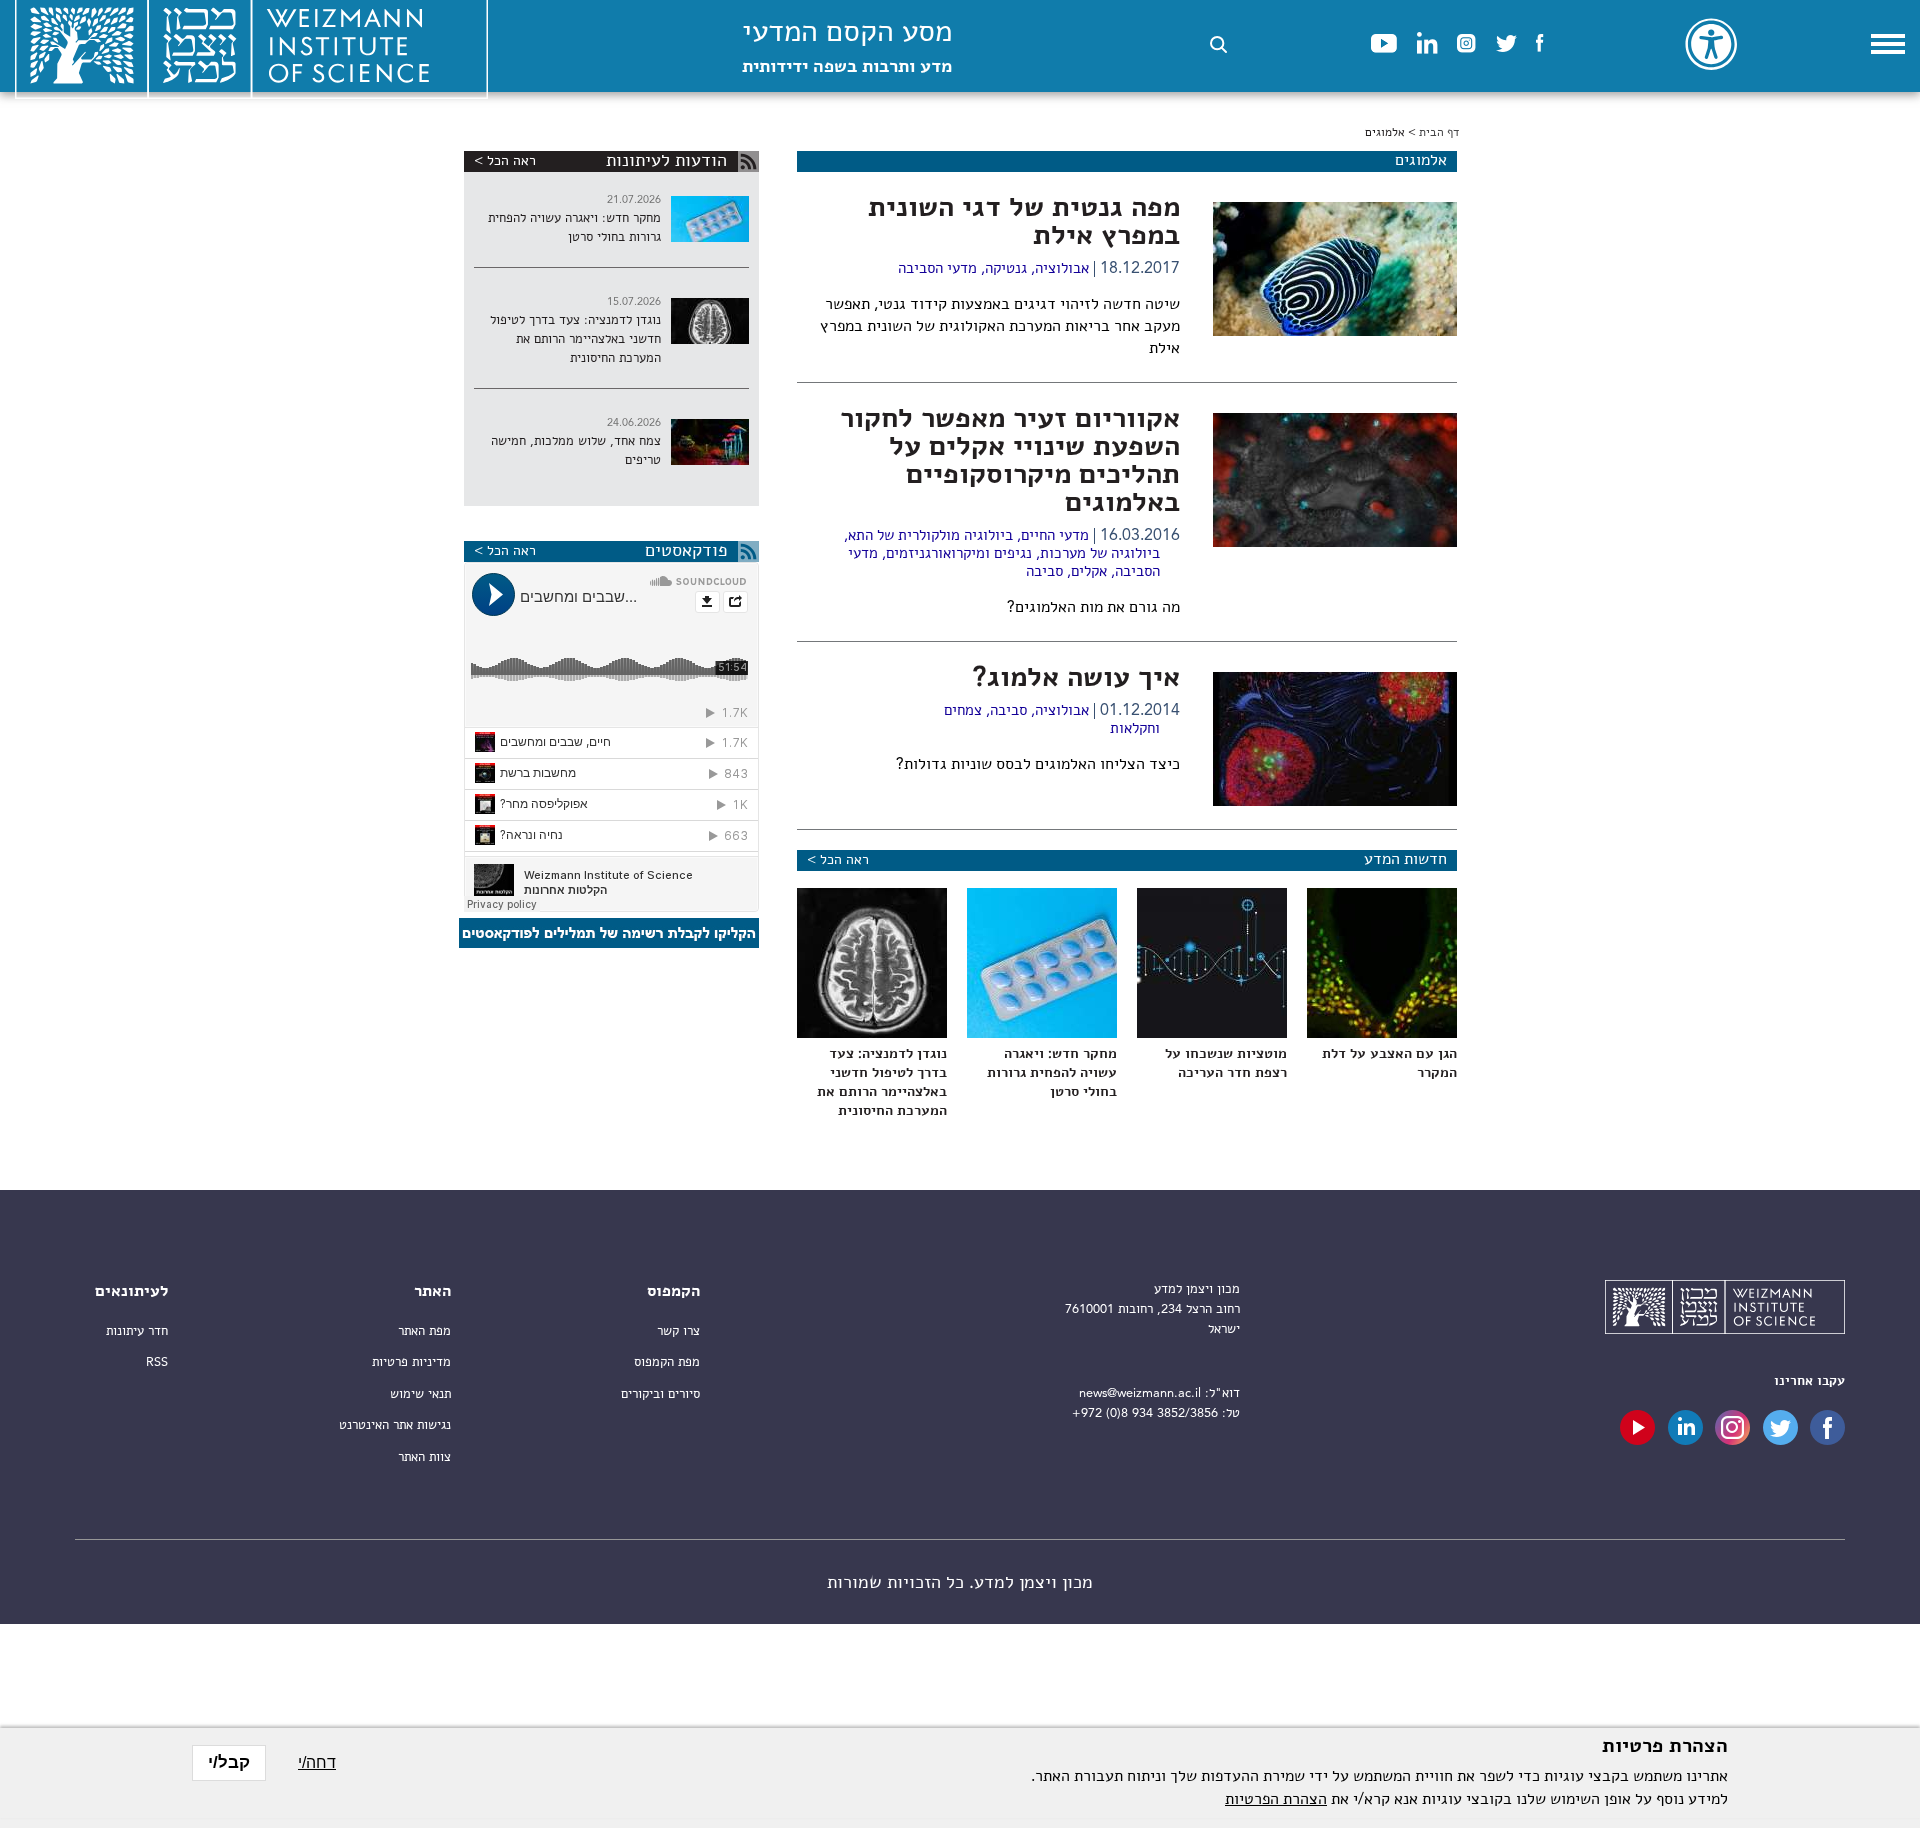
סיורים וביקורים (660, 1394)
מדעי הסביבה (937, 269)
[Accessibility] (1711, 44)
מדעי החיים (1055, 536)
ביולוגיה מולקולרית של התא (930, 536)
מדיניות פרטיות (411, 1362)
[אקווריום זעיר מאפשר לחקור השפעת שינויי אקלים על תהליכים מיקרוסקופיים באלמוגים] (1335, 480)
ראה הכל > (838, 860)
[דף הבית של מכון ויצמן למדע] (1725, 1310)
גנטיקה (1006, 269)
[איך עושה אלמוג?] (1335, 739)
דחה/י (317, 1762)
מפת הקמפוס (667, 1362)
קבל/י (229, 1762)
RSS (157, 1362)
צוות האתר (424, 1457)
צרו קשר (678, 1331)
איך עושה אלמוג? (1076, 679)
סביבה (1044, 572)
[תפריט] (1888, 44)
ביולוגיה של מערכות (1100, 554)
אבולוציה (1062, 269)
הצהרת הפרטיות (1276, 1800)
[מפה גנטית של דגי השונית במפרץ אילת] (1335, 269)
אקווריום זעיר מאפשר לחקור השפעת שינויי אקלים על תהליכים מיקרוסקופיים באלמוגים (1010, 462)
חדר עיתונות (137, 1331)
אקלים (1089, 572)
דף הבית (1439, 133)
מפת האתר (424, 1331)
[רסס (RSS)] (748, 161)
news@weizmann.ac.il (1140, 1393)
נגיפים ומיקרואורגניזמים (959, 554)
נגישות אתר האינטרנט (395, 1425)
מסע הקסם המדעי (847, 47)
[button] (1218, 44)
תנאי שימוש (420, 1394)
